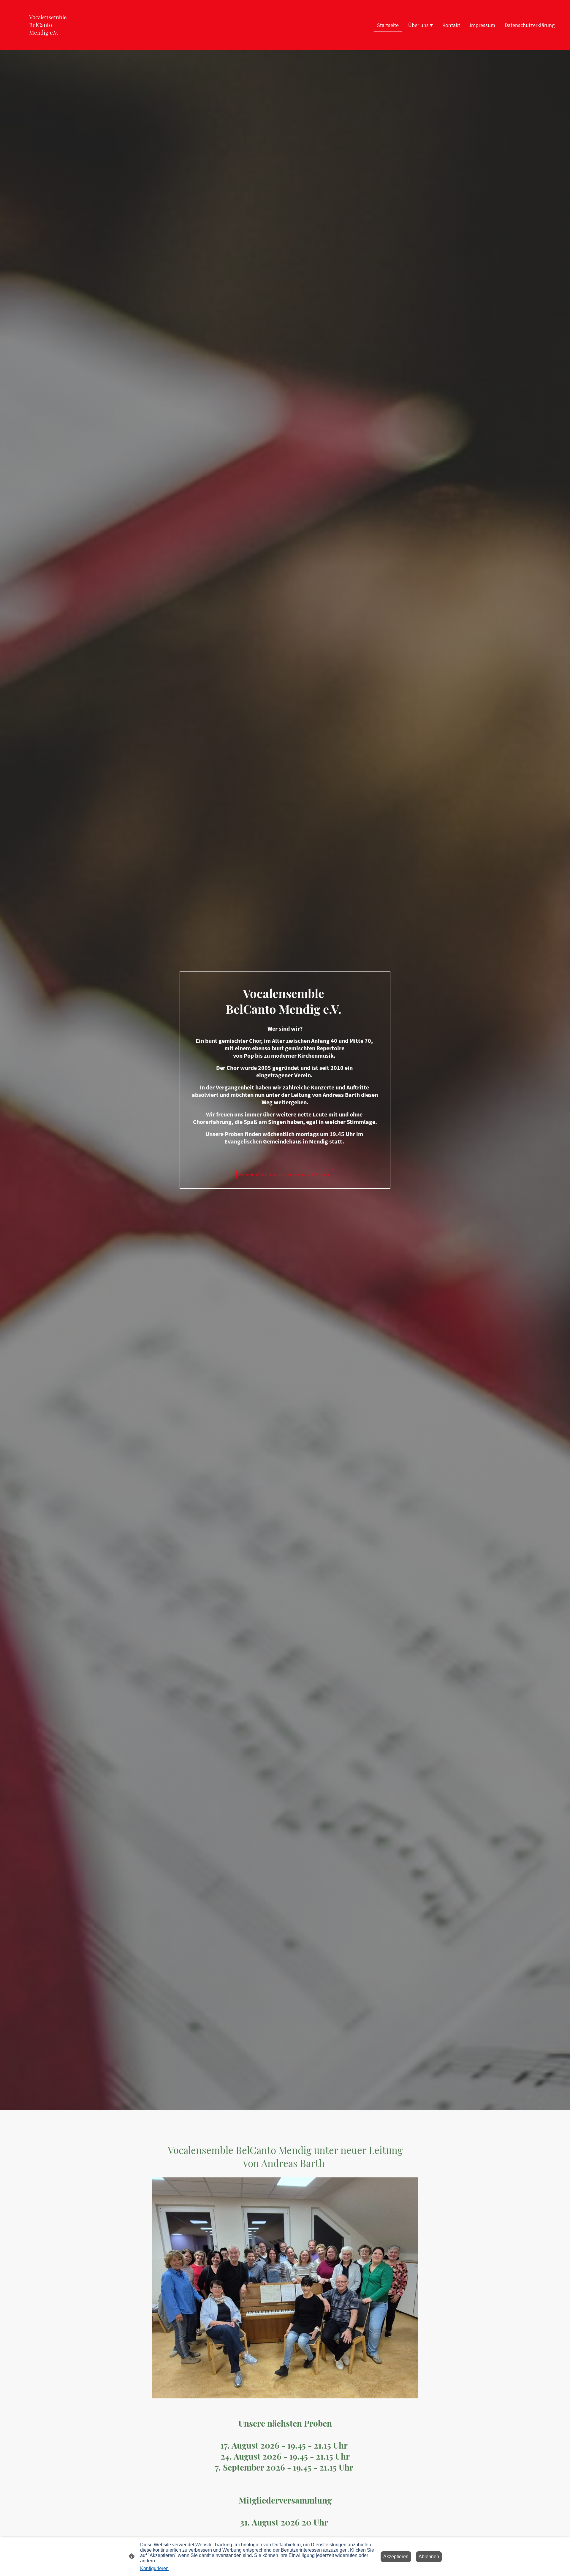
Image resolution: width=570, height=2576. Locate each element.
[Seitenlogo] (52, 41)
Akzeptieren (396, 2557)
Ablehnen (429, 2557)
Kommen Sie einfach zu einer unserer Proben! (285, 1174)
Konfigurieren (154, 2568)
